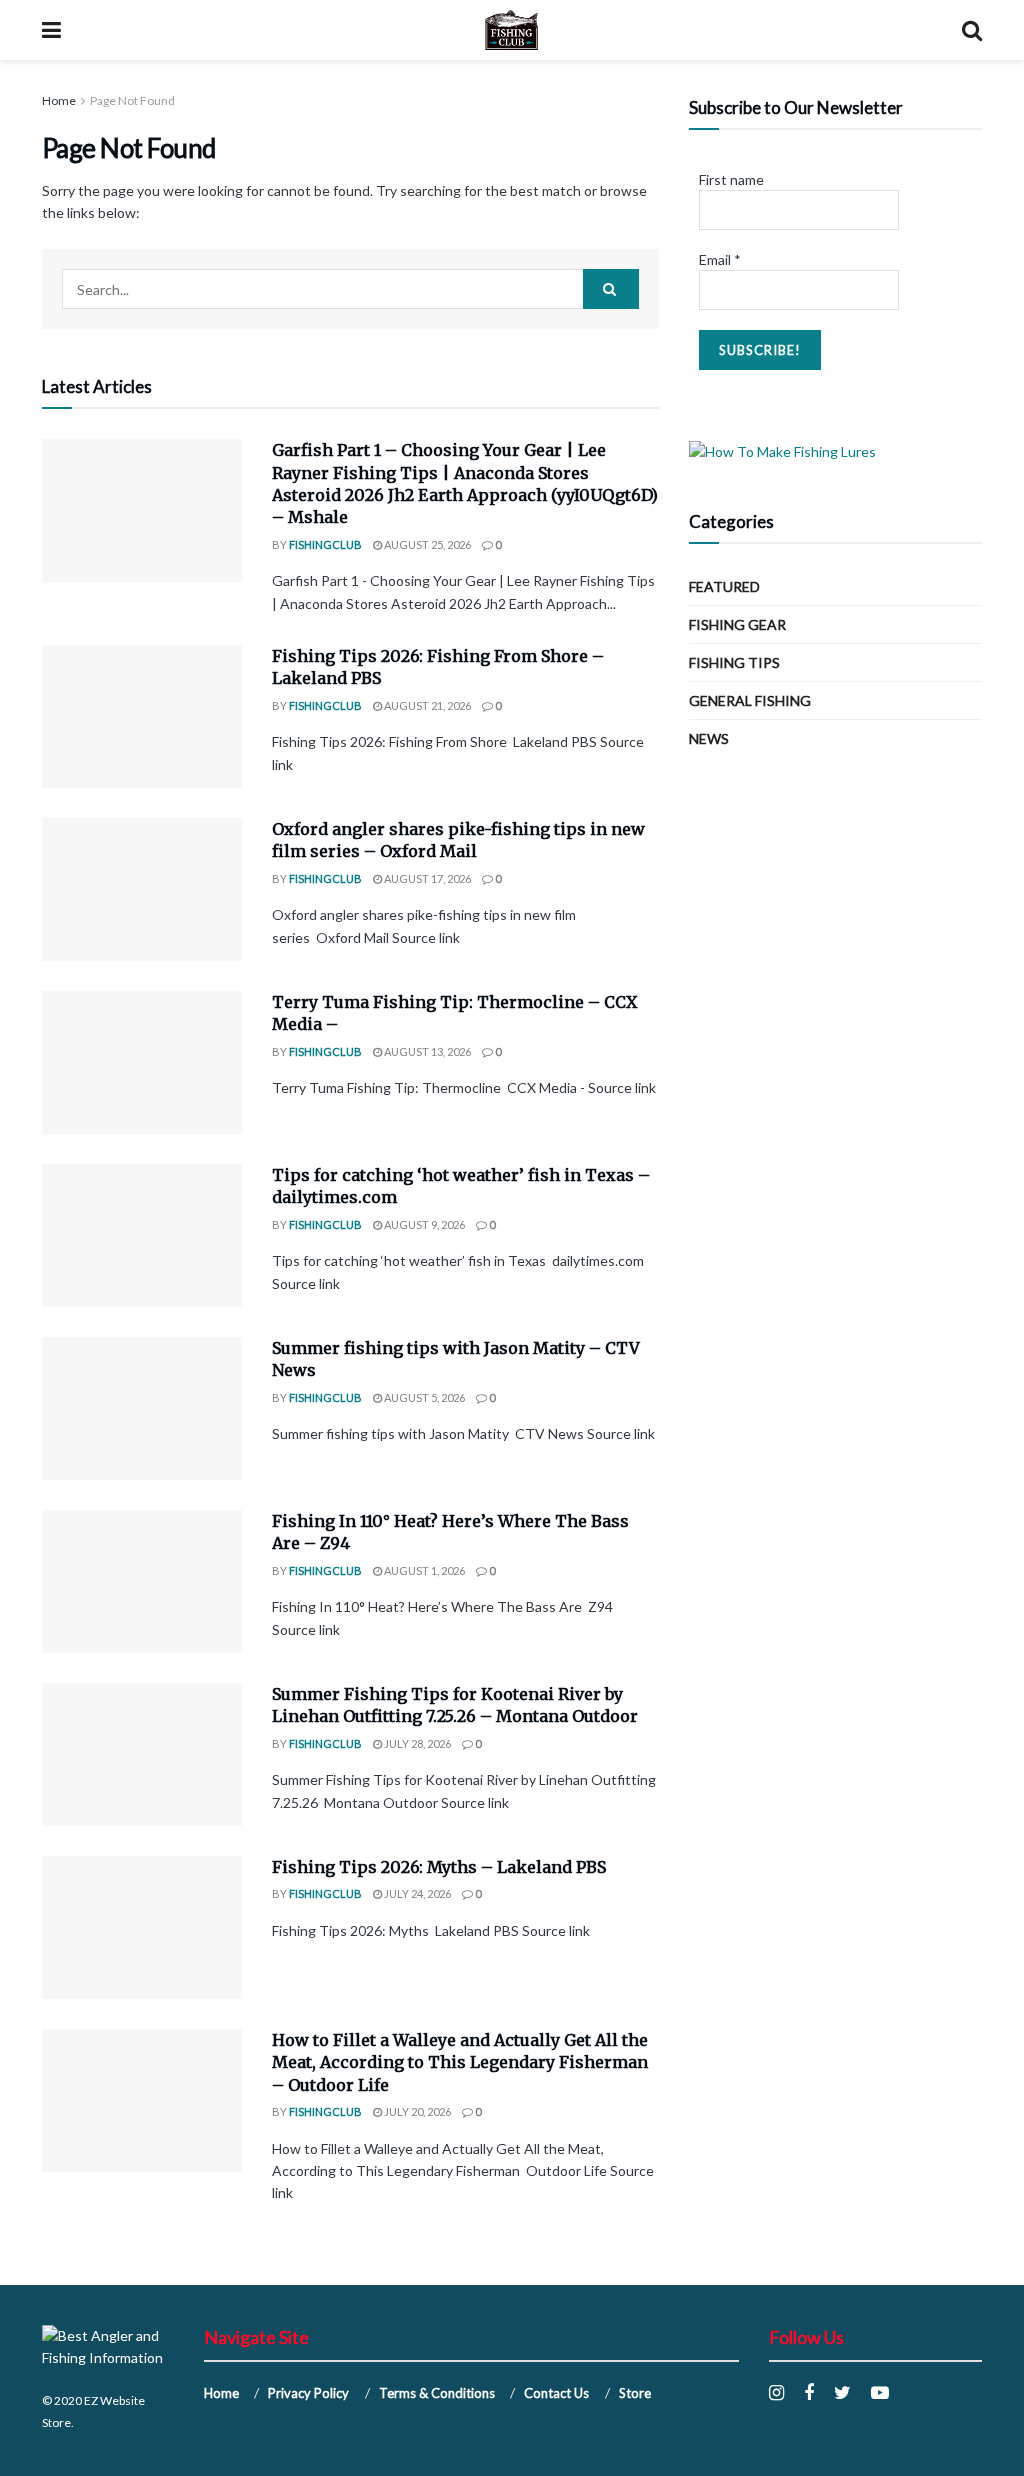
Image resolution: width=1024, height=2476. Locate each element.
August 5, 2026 (423, 1397)
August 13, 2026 (426, 1051)
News (709, 738)
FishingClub (325, 544)
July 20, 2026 (416, 2111)
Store (635, 2393)
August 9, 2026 (423, 1224)
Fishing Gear (737, 624)
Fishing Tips (734, 662)
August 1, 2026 (423, 1570)
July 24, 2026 (416, 1893)
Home (59, 100)
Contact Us (556, 2393)
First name (731, 179)
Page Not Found (132, 100)
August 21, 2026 (426, 705)
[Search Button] (611, 289)
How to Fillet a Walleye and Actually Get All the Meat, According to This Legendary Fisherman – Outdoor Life (460, 2062)
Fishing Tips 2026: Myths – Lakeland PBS (439, 1867)
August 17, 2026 (426, 878)
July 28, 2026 (416, 1743)
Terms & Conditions (437, 2393)
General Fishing (750, 700)
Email (720, 259)
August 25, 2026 (426, 544)
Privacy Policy (308, 2393)
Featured (724, 586)
